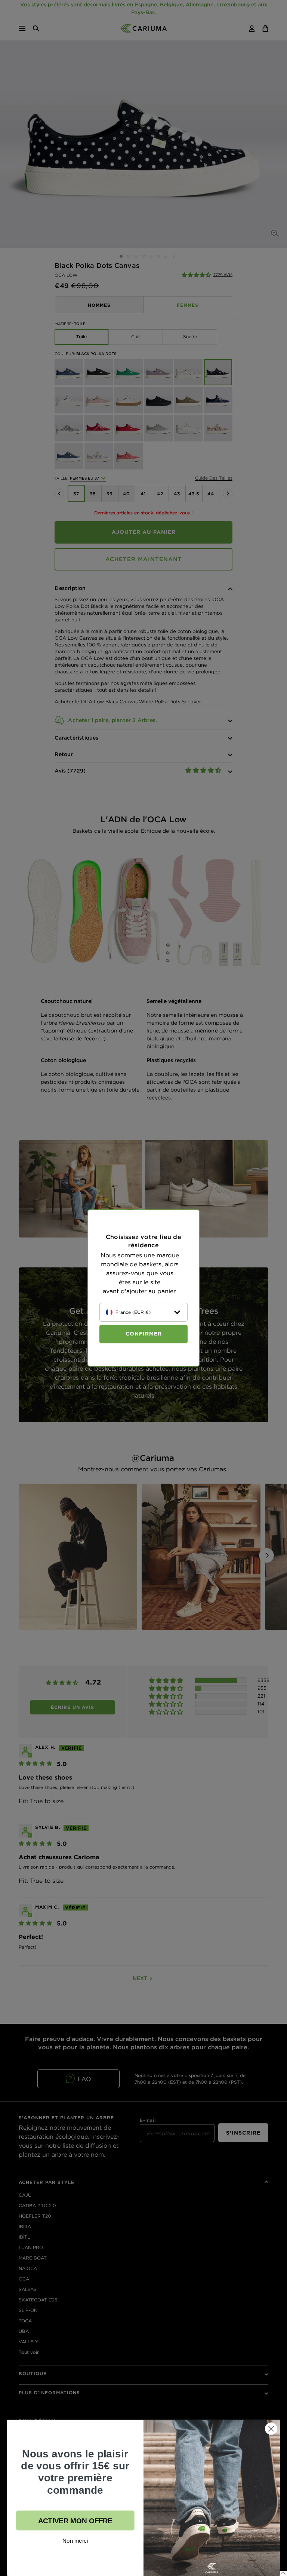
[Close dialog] (271, 2428)
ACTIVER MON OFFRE (75, 2520)
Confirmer (144, 1334)
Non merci (75, 2541)
